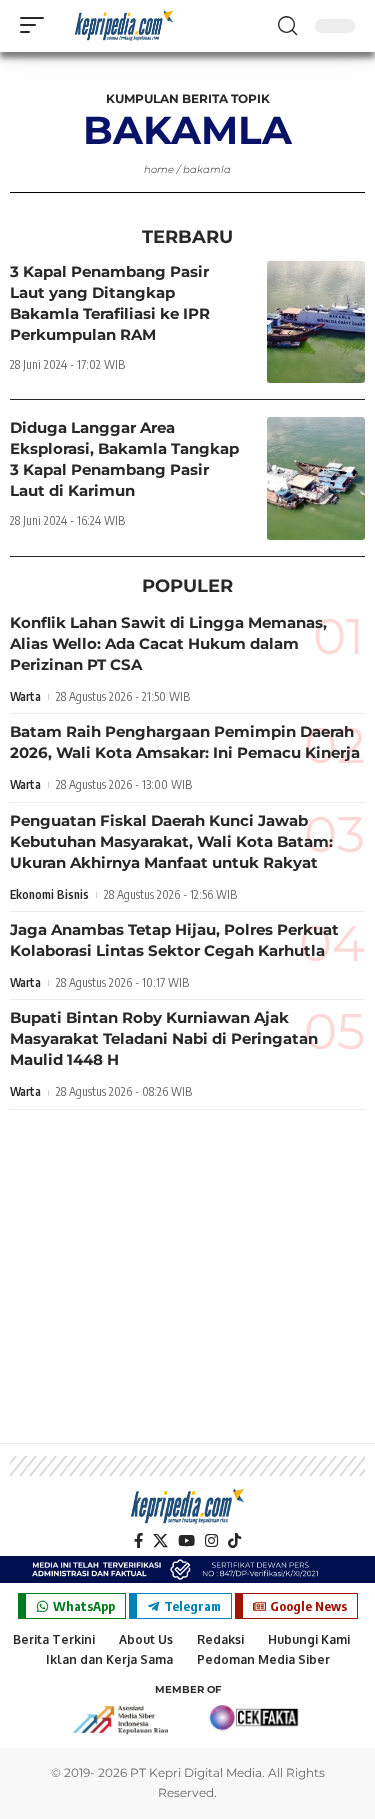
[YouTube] (186, 1541)
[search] (287, 26)
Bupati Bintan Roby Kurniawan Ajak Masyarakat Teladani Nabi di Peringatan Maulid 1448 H (164, 1038)
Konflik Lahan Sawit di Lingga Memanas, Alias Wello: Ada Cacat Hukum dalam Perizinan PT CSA (168, 643)
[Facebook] (138, 1541)
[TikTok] (234, 1541)
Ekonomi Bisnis (49, 894)
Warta (25, 696)
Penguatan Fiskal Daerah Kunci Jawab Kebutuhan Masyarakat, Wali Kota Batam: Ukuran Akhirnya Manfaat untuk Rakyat (171, 841)
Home (159, 169)
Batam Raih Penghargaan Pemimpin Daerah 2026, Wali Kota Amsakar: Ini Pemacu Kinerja (185, 742)
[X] (160, 1541)
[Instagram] (211, 1541)
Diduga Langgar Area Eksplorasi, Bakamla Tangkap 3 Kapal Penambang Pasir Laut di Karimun (124, 459)
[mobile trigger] (37, 25)
